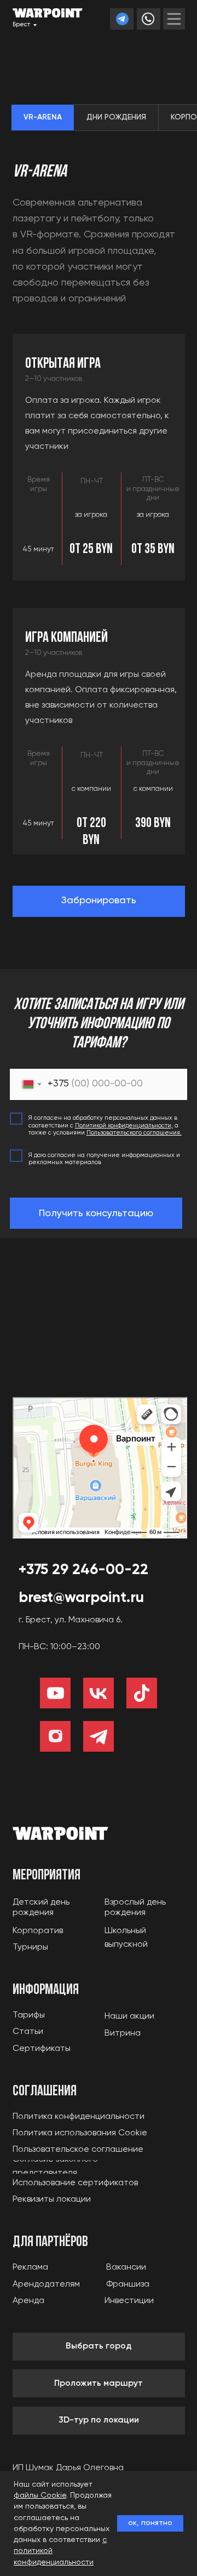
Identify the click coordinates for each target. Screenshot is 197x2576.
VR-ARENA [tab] (43, 117)
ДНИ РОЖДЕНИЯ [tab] (116, 117)
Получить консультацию (96, 1213)
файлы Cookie (40, 2495)
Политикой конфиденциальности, (124, 1126)
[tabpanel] (99, 235)
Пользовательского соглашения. (134, 1133)
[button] (99, 901)
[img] (174, 19)
